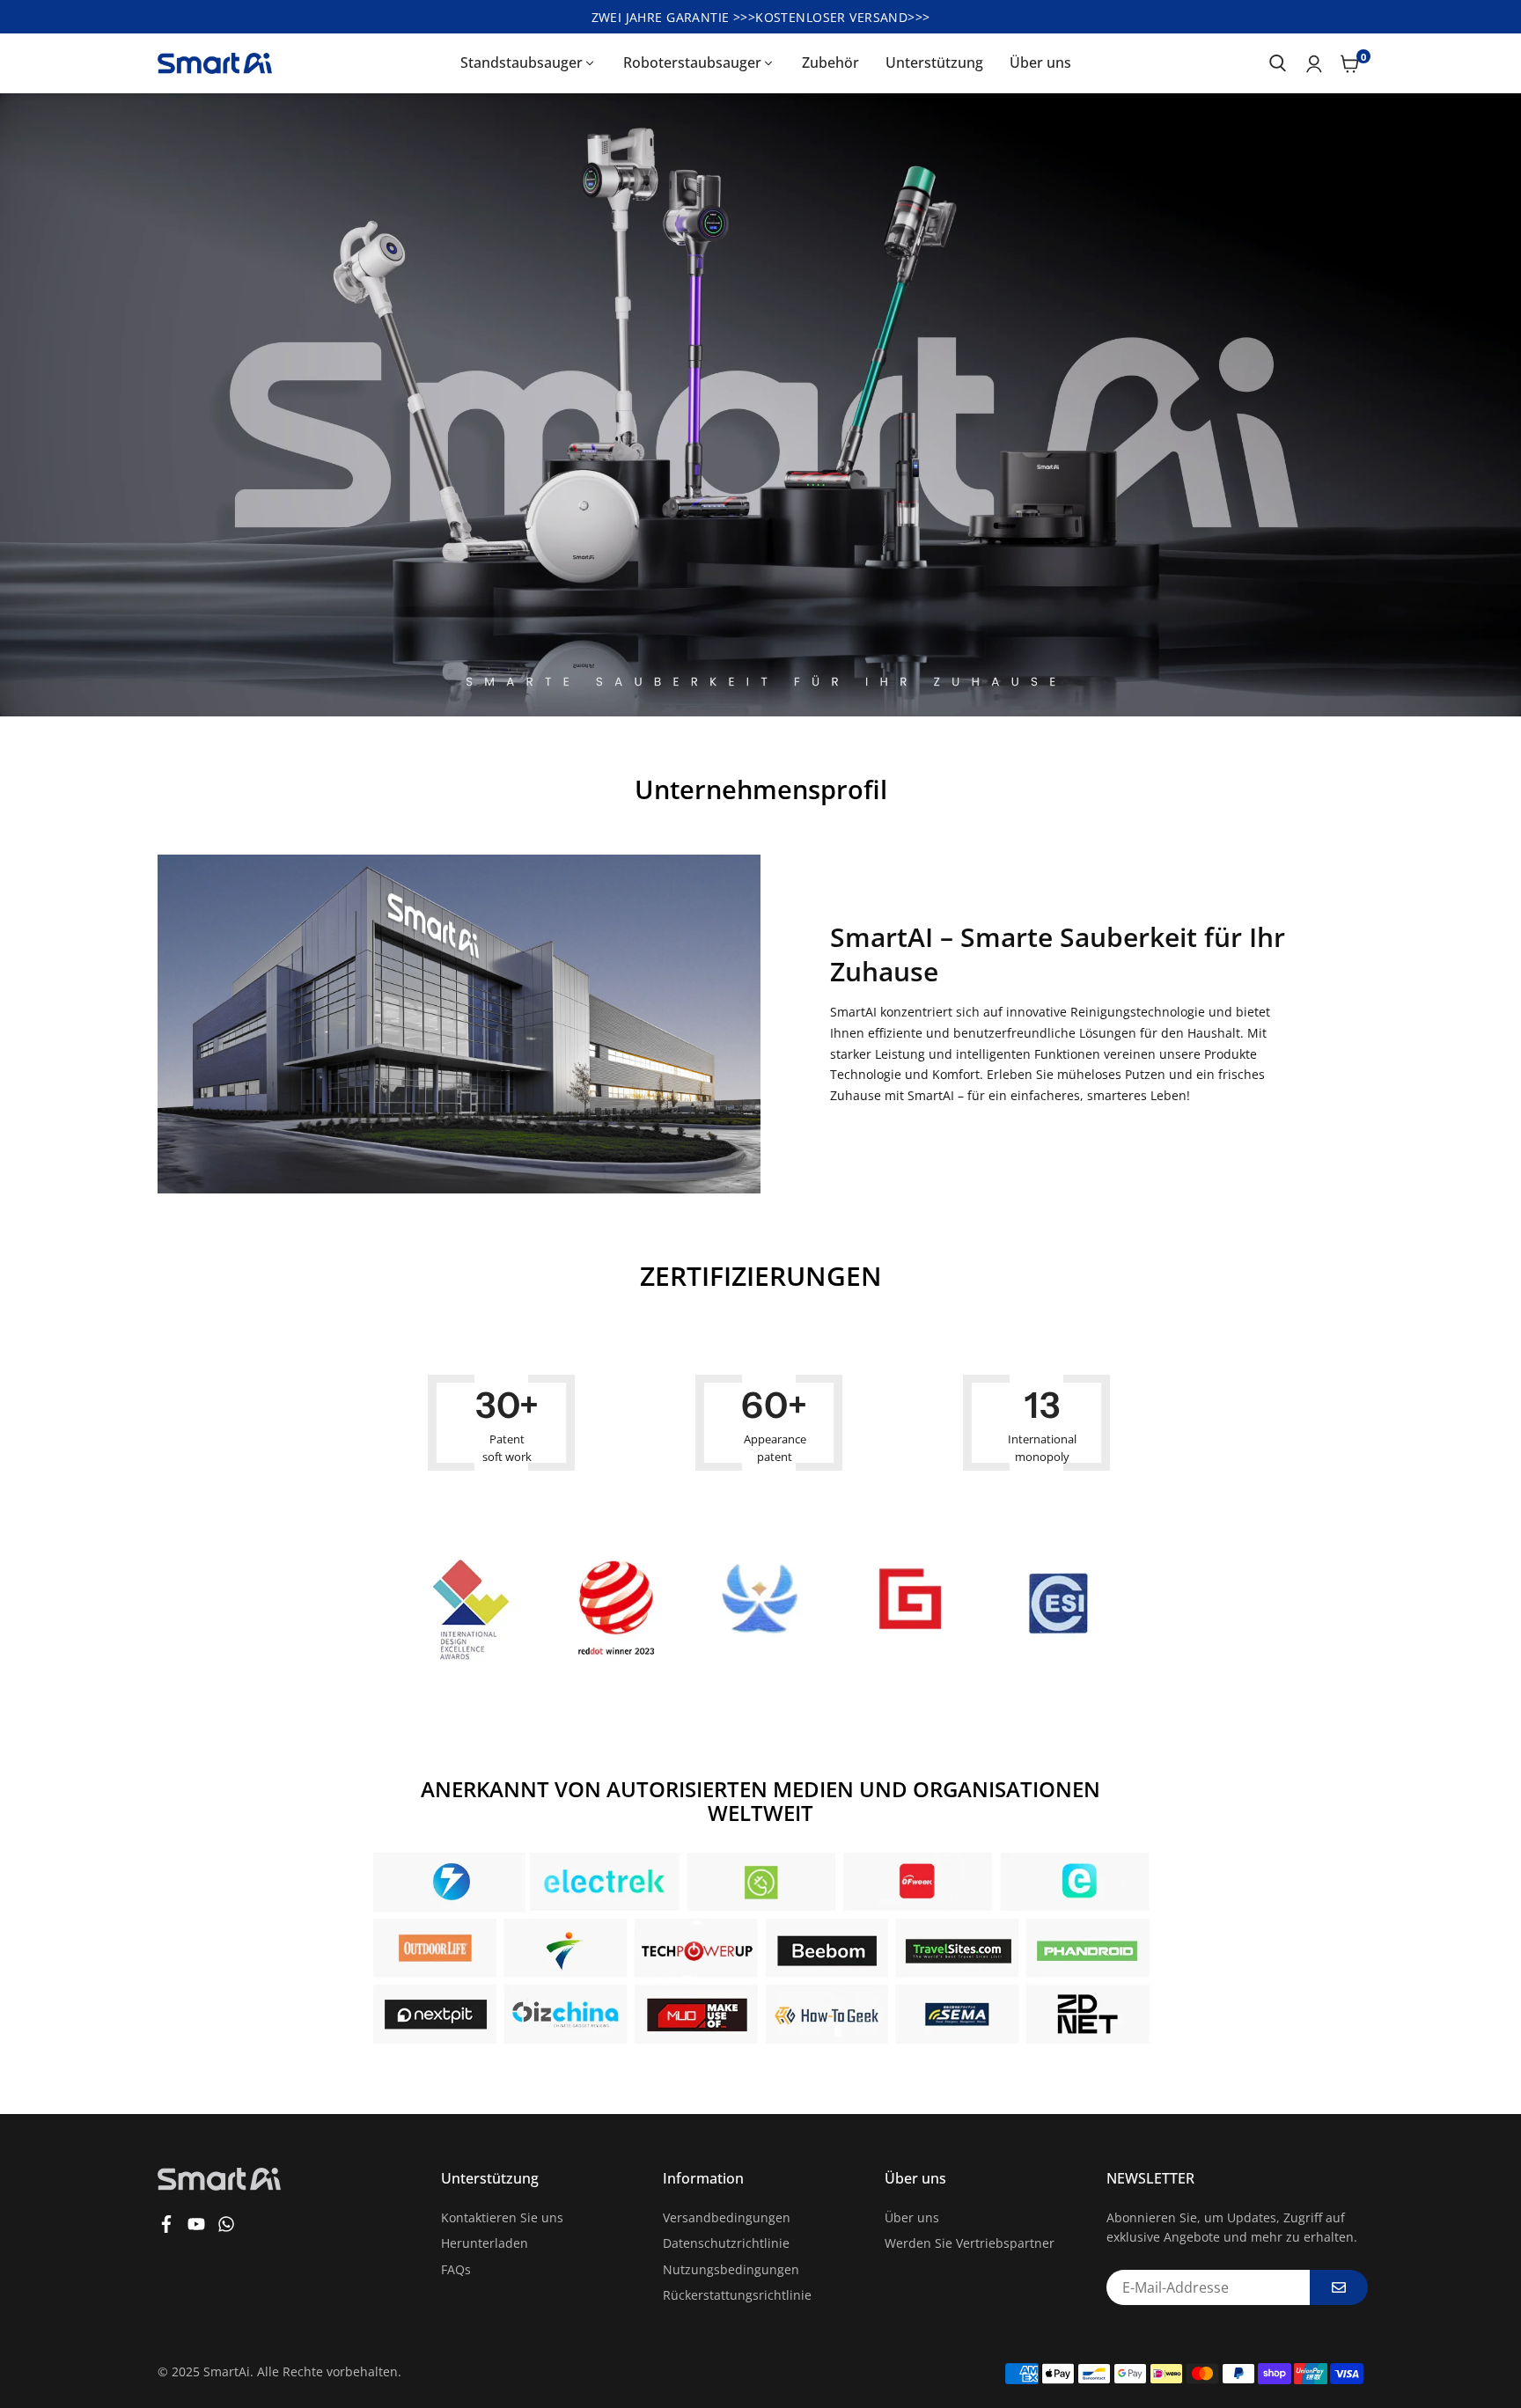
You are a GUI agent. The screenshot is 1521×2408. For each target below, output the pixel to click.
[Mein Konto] (1314, 63)
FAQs (456, 2269)
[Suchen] (1278, 63)
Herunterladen (485, 2243)
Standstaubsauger (522, 62)
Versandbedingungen (727, 2217)
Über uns (1040, 62)
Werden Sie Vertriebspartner (970, 2243)
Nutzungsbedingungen (731, 2269)
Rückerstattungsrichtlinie (737, 2295)
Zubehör (830, 62)
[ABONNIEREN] (1339, 2287)
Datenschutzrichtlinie (726, 2243)
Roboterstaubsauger (692, 62)
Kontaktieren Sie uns (502, 2217)
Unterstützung (934, 62)
